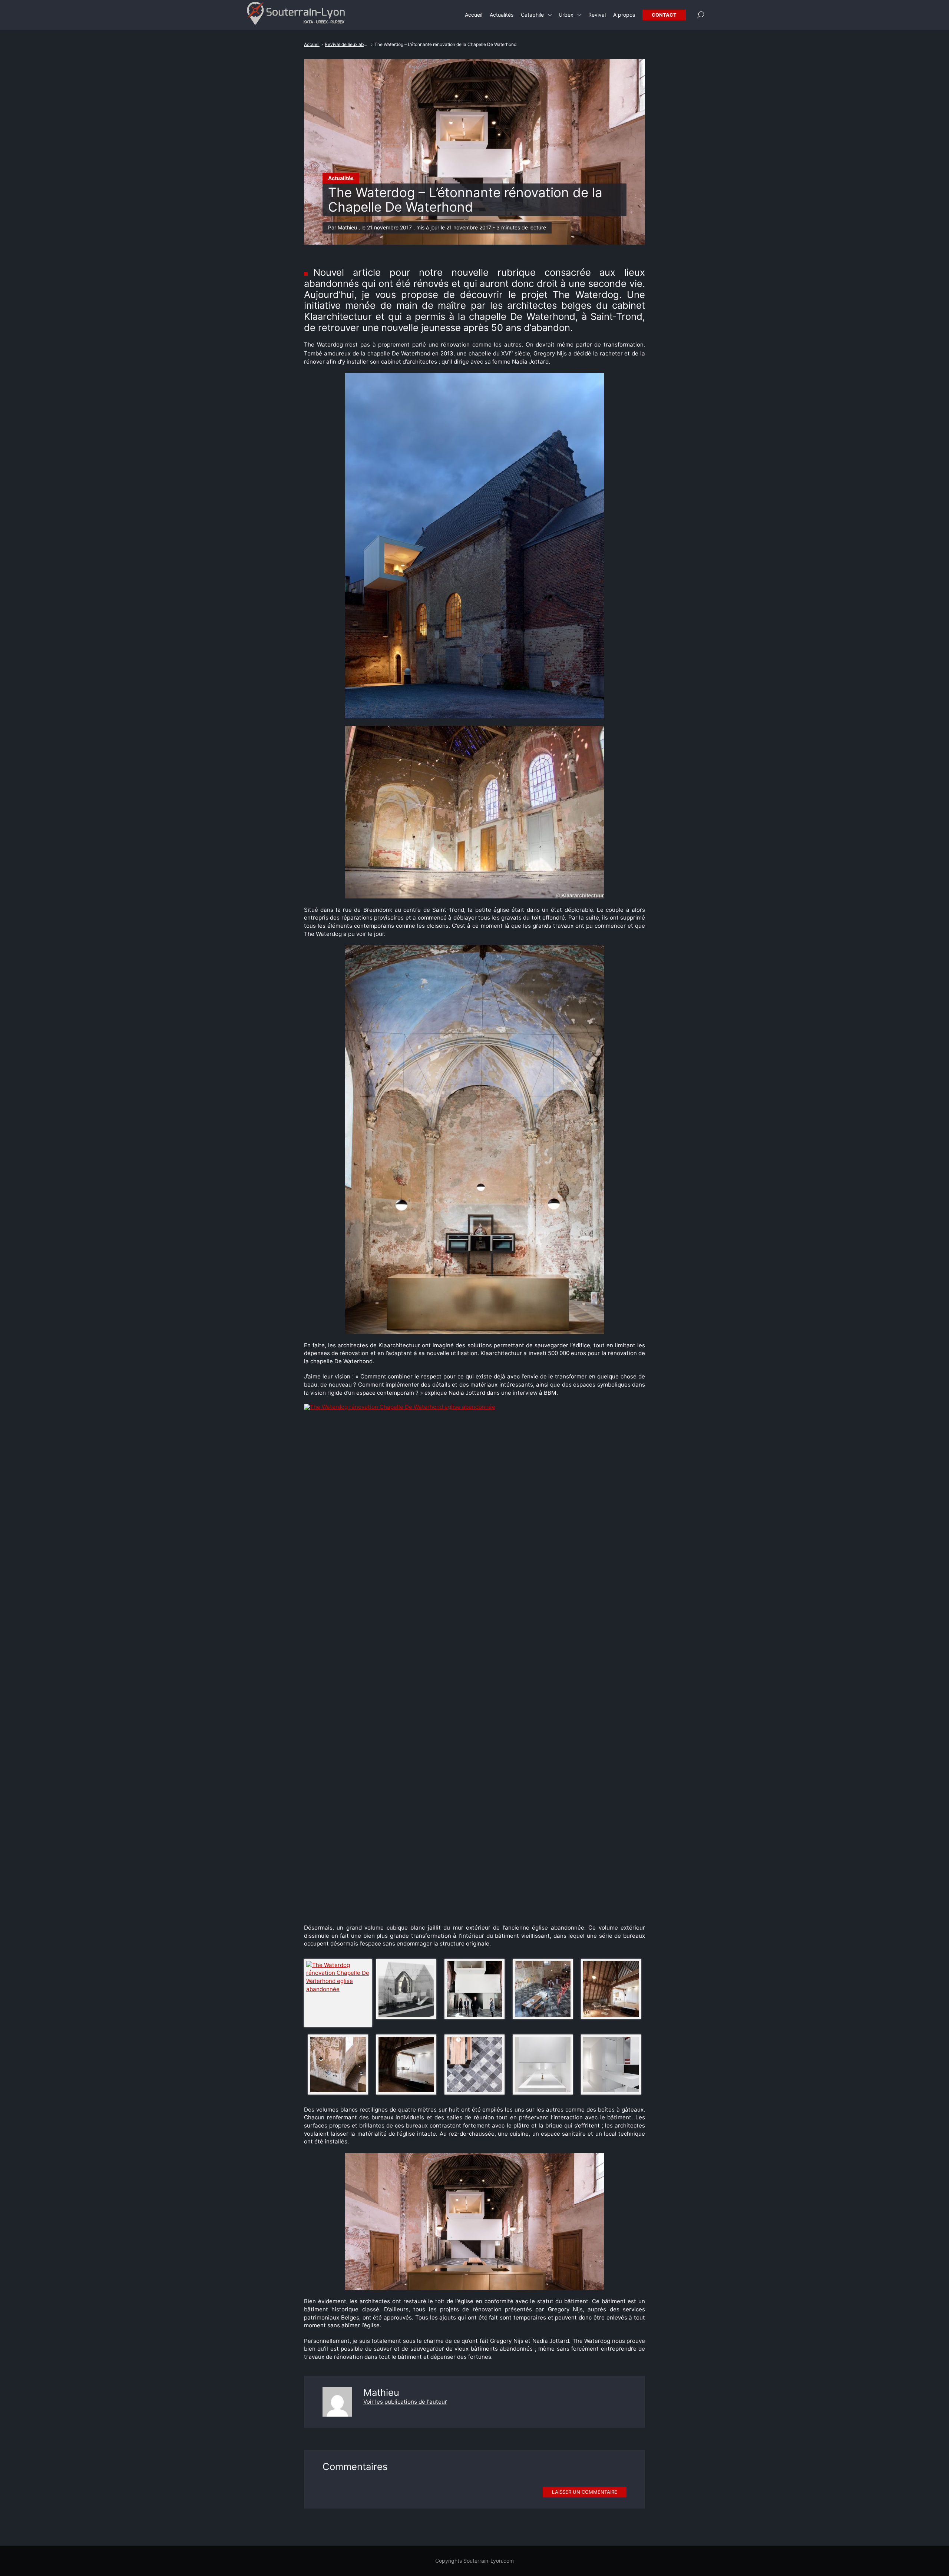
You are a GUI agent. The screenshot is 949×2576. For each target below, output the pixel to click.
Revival (597, 15)
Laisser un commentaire (585, 2492)
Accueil (474, 15)
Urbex (566, 15)
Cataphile (532, 15)
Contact (664, 15)
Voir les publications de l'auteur (405, 2402)
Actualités (341, 178)
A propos (624, 15)
